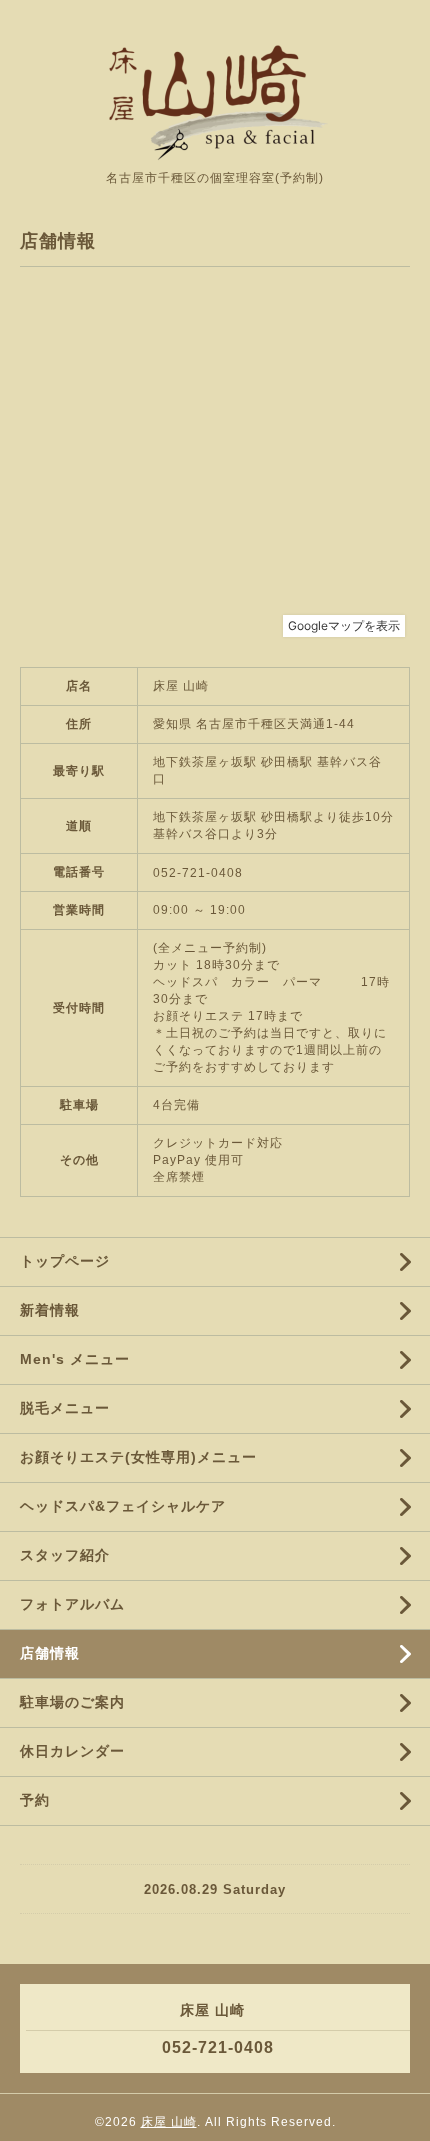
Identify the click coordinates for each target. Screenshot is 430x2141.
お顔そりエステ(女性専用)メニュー (138, 1457)
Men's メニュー (75, 1359)
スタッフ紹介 (65, 1555)
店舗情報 (50, 1653)
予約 (35, 1800)
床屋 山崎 (169, 2122)
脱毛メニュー (65, 1408)
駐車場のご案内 (72, 1702)
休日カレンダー (72, 1751)
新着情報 (50, 1310)
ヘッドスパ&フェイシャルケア (123, 1506)
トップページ (65, 1261)
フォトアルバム (72, 1604)
